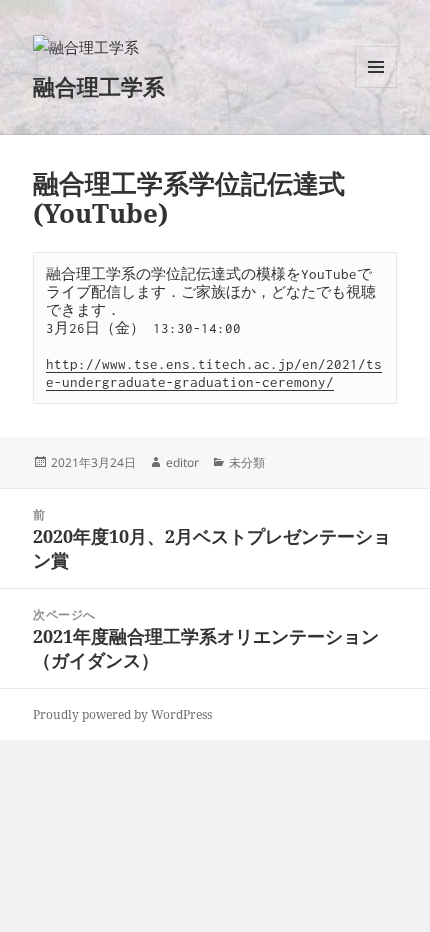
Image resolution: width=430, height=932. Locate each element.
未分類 (247, 462)
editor (182, 462)
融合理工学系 (99, 86)
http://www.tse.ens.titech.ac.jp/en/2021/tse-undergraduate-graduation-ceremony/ (214, 373)
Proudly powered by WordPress (122, 714)
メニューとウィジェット (376, 87)
